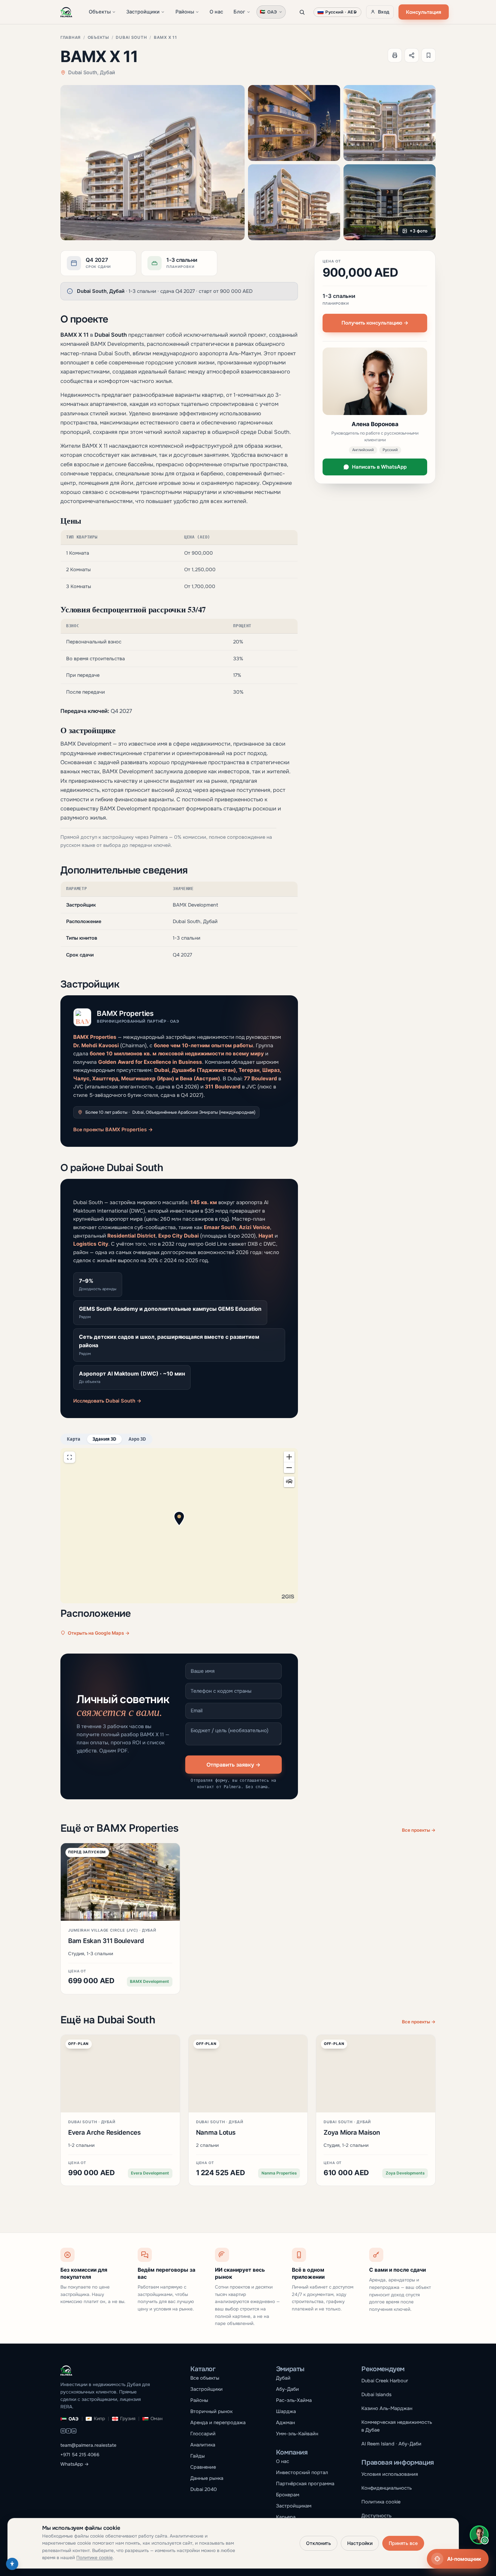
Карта (74, 1439)
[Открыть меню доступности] (12, 2564)
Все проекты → (419, 1830)
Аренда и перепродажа (218, 2422)
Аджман (285, 2422)
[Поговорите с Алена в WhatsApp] (479, 2535)
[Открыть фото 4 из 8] (294, 202)
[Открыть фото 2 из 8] (294, 123)
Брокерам (288, 2495)
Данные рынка (207, 2478)
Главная (71, 37)
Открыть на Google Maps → (99, 1633)
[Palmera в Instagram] (63, 2432)
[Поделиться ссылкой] (412, 55)
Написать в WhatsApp (379, 467)
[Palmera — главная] (66, 12)
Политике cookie (94, 2558)
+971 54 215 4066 (80, 2455)
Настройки (360, 2543)
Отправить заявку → (233, 1765)
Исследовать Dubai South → (107, 1401)
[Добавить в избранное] (429, 55)
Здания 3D (104, 1439)
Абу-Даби (287, 2389)
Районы (185, 12)
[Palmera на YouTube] (68, 2432)
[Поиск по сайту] (302, 12)
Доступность (376, 2516)
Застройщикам (294, 2506)
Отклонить (319, 2543)
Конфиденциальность (387, 2488)
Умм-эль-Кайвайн (297, 2434)
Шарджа (286, 2411)
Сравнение (203, 2467)
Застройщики (143, 12)
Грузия (128, 2419)
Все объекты (205, 2378)
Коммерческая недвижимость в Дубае (397, 2426)
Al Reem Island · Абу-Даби (391, 2444)
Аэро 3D (137, 1439)
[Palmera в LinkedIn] (74, 2432)
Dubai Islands (376, 2394)
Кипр (99, 2419)
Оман (157, 2419)
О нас (216, 12)
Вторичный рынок (211, 2411)
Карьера (286, 2517)
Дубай (283, 2378)
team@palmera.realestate (88, 2445)
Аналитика (203, 2445)
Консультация (423, 12)
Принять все (403, 2543)
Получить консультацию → (375, 323)
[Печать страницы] (395, 55)
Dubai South (131, 37)
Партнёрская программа (305, 2484)
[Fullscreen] (70, 1457)
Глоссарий (203, 2434)
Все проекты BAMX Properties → (113, 1130)
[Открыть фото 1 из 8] (153, 163)
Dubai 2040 (204, 2489)
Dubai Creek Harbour (385, 2381)
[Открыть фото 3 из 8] (390, 123)
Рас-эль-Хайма (294, 2400)
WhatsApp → (75, 2464)
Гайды (198, 2456)
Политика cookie (381, 2502)
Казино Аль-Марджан (387, 2408)
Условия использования (390, 2474)
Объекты (100, 12)
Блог (239, 12)
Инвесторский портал (302, 2472)
